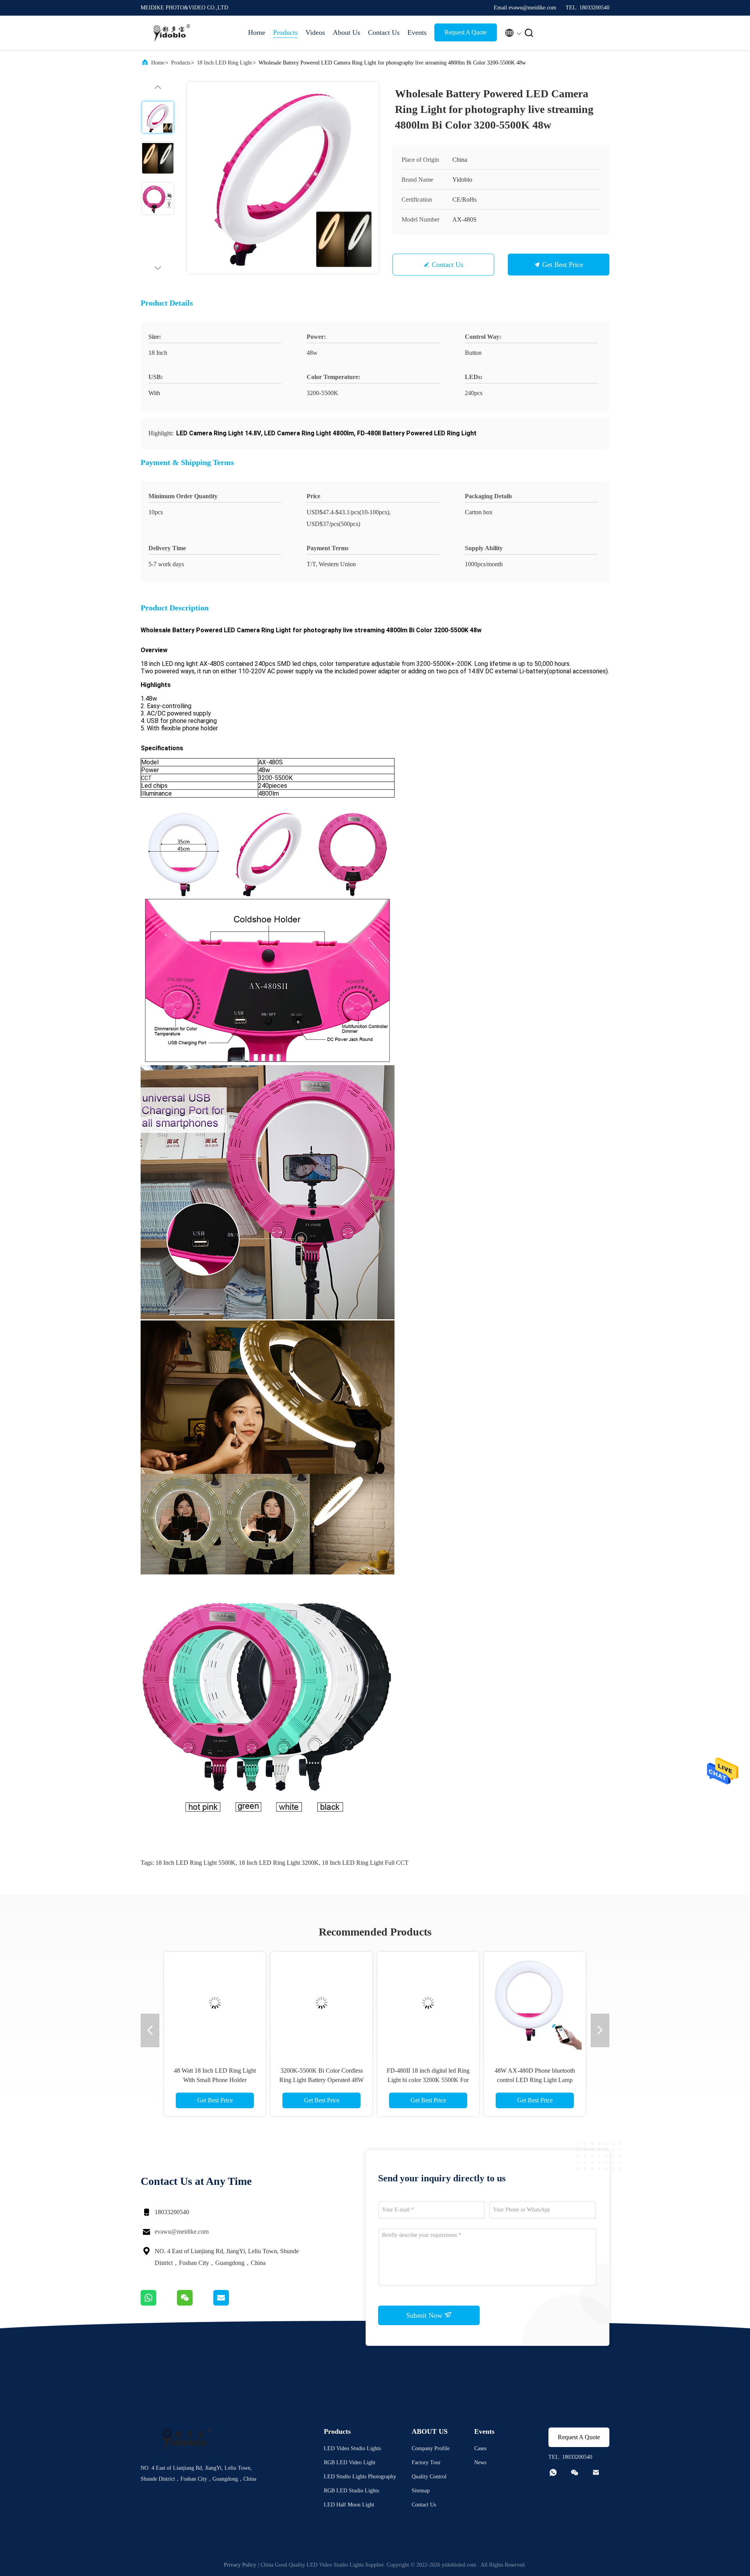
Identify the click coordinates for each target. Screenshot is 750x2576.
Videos (315, 32)
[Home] (172, 33)
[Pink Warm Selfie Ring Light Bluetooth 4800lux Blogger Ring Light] (535, 2003)
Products (285, 32)
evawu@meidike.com (182, 2232)
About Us (346, 32)
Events (417, 32)
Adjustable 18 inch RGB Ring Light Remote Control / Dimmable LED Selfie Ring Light (322, 2080)
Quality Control (429, 2477)
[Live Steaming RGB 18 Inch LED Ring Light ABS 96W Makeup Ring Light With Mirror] (428, 2003)
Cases (480, 2448)
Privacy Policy (240, 2565)
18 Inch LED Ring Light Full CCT (365, 1863)
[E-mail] (231, 2304)
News (480, 2462)
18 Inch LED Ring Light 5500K (196, 1863)
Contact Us (384, 32)
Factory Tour (426, 2462)
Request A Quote (466, 32)
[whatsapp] (159, 2304)
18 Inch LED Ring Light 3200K (279, 1863)
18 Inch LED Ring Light (224, 63)
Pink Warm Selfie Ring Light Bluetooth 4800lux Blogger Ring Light (535, 2080)
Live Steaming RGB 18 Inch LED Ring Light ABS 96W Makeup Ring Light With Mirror (428, 2080)
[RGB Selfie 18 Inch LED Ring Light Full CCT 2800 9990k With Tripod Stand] (215, 2003)
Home (257, 32)
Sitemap (421, 2491)
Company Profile (431, 2448)
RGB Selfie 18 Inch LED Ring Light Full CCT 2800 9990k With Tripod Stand (215, 2080)
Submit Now (425, 2315)
